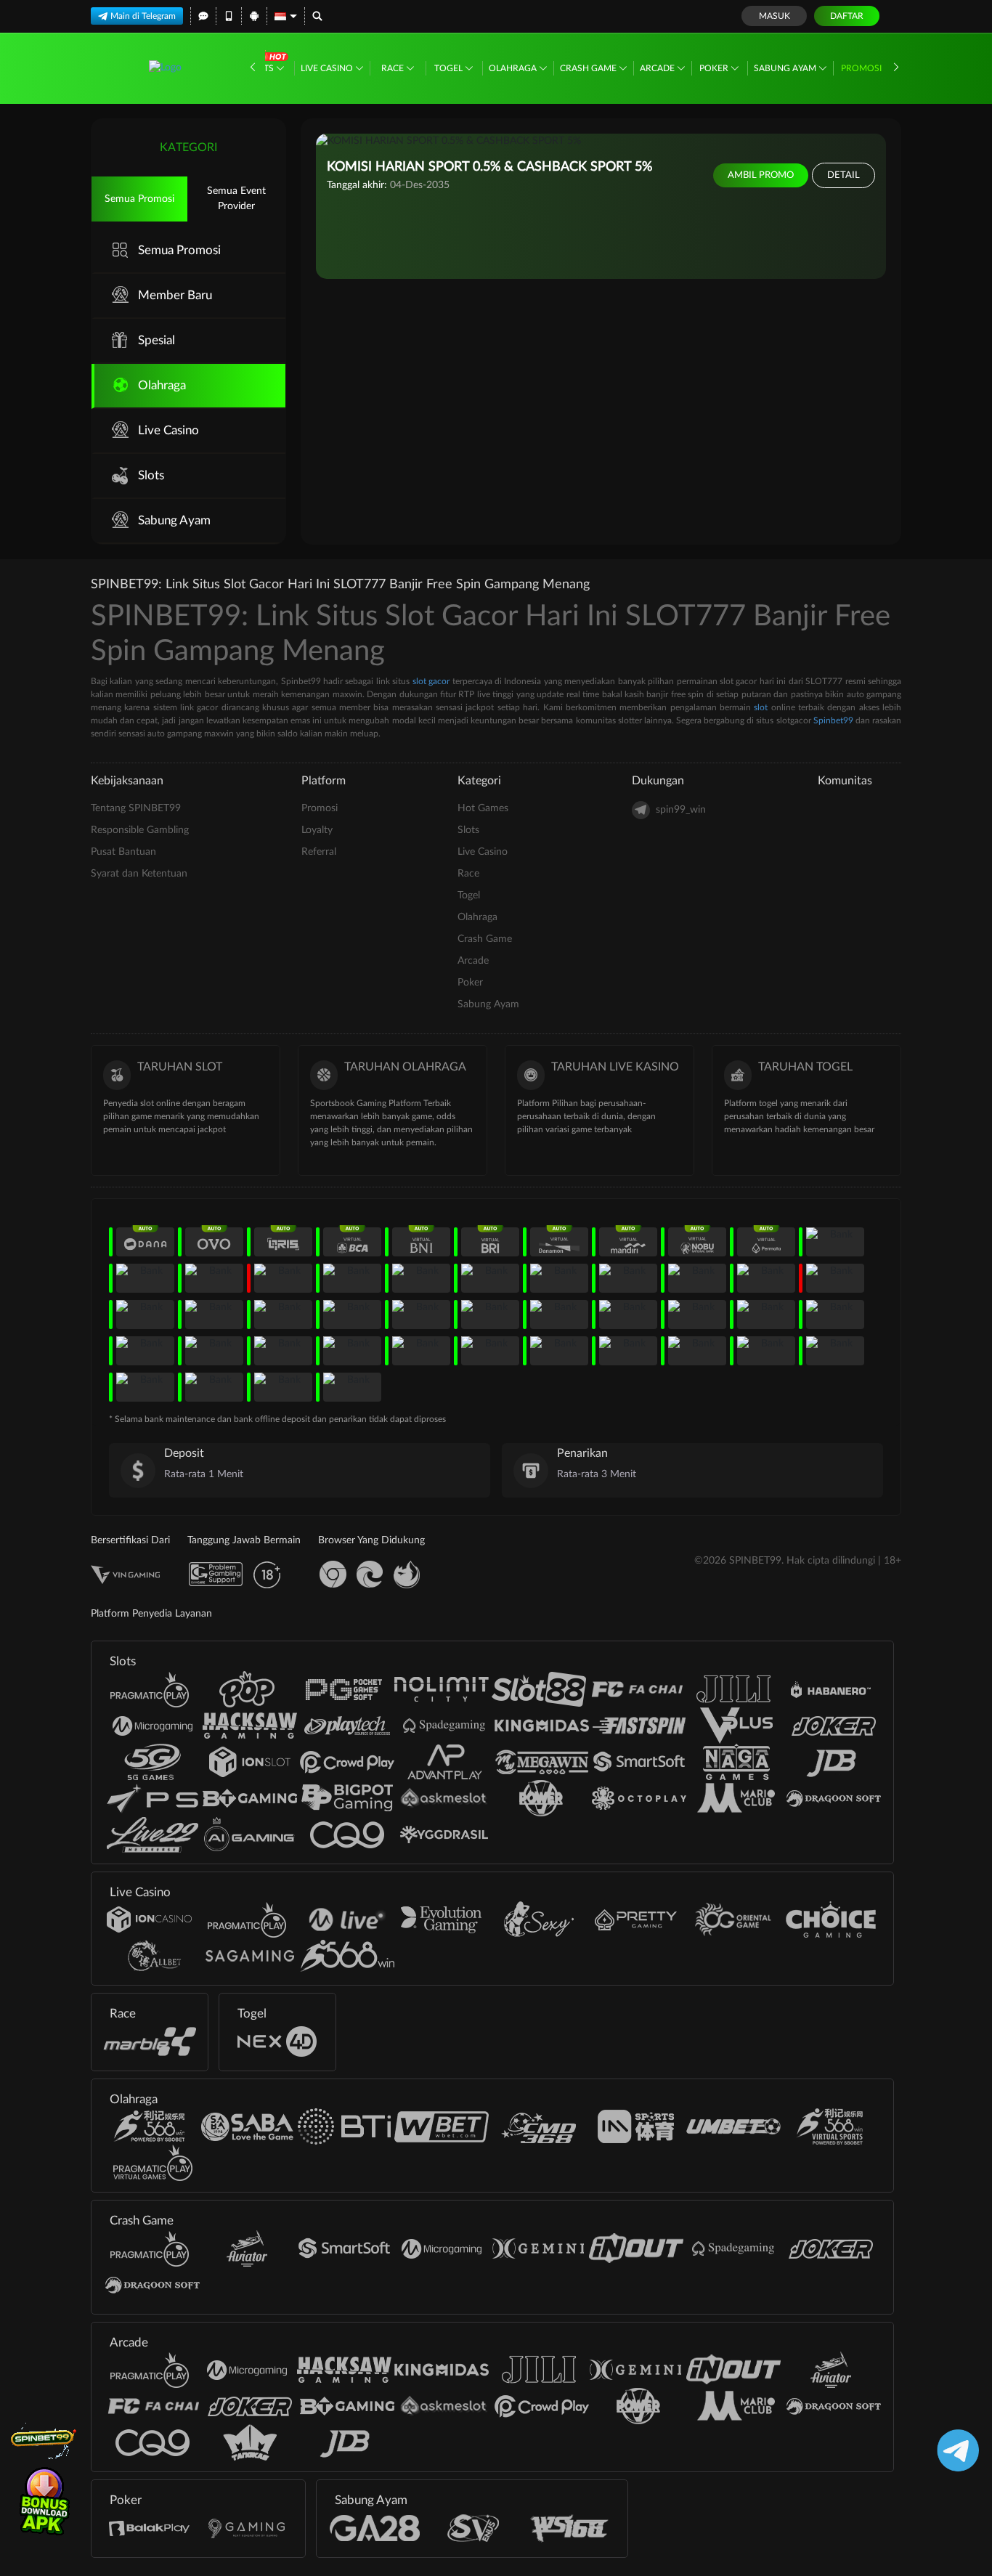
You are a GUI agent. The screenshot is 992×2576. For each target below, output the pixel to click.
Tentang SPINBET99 (136, 808)
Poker (715, 68)
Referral (319, 852)
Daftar (847, 16)
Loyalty (317, 830)
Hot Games (483, 808)
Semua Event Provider (236, 199)
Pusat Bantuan (123, 852)
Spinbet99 (833, 720)
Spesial (156, 340)
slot (761, 707)
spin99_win (681, 810)
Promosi (861, 68)
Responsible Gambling (140, 830)
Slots (261, 68)
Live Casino (328, 68)
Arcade (658, 68)
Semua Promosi (139, 199)
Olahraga (514, 68)
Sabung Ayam (786, 68)
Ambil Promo (761, 175)
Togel (450, 68)
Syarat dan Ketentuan (139, 874)
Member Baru (175, 295)
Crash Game (589, 68)
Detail (843, 175)
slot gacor (431, 681)
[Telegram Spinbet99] (955, 2450)
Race (394, 68)
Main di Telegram (143, 16)
